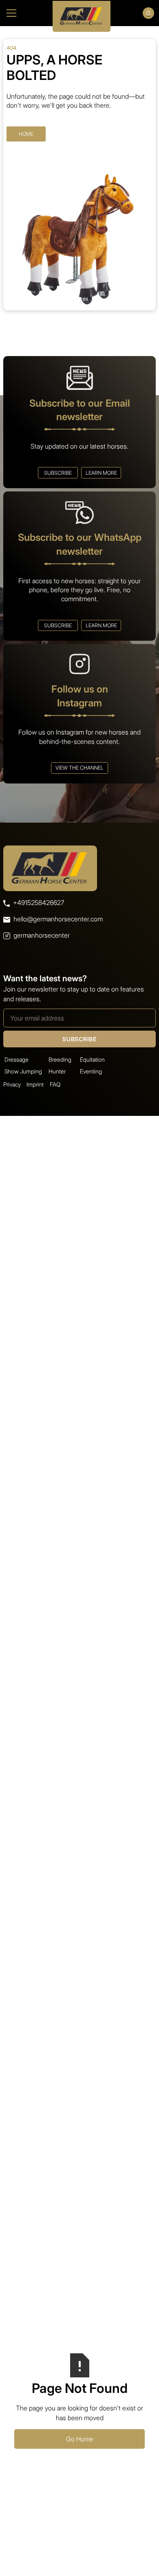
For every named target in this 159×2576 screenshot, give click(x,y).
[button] (22, 13)
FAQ (55, 1084)
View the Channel (79, 768)
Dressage (17, 1059)
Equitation (92, 1059)
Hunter (57, 1071)
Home (26, 134)
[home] (79, 13)
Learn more (101, 473)
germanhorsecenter (42, 935)
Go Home (80, 2439)
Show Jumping (23, 1071)
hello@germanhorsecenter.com (58, 919)
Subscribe (58, 473)
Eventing (91, 1071)
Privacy (12, 1084)
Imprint (35, 1084)
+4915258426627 (39, 903)
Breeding (60, 1059)
